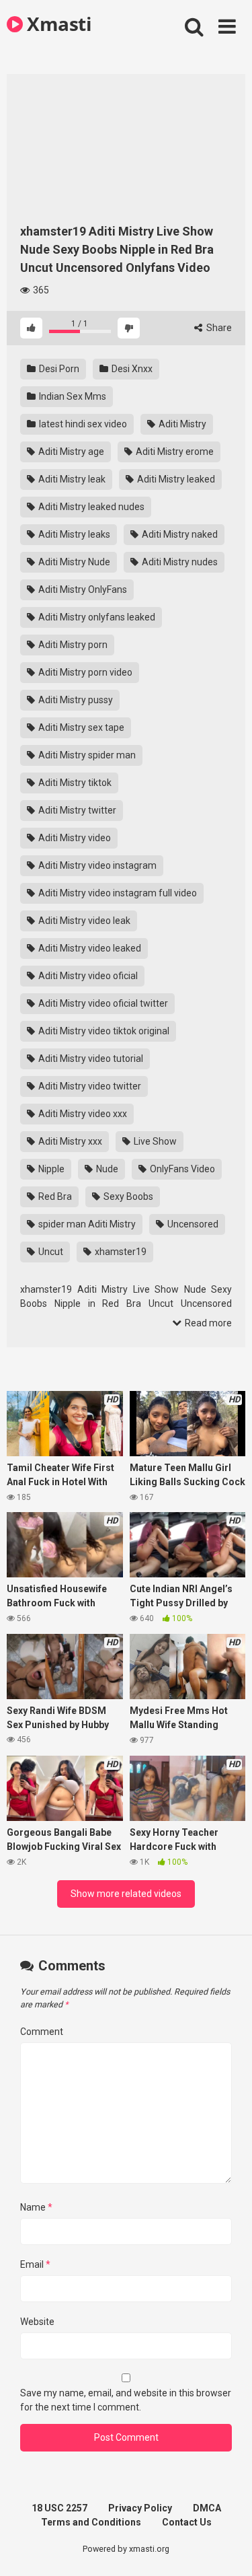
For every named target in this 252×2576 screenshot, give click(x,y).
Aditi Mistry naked (179, 534)
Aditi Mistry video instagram (96, 865)
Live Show (154, 1141)
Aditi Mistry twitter (76, 810)
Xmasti (57, 24)
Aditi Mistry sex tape (80, 727)
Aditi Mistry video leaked (89, 948)
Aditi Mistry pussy (75, 700)
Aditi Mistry (181, 424)
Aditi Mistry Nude (73, 562)
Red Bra (54, 1196)
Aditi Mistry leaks (73, 534)
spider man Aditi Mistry (86, 1224)
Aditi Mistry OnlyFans (82, 589)
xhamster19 (120, 1252)
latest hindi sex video (82, 424)
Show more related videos (126, 1894)
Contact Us (187, 2522)
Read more (207, 1323)
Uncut (50, 1252)
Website (37, 2322)
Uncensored (192, 1224)
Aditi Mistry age (70, 452)
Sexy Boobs (127, 1196)
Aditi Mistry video (74, 838)
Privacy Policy (140, 2508)
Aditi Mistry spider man (86, 755)
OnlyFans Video (181, 1169)
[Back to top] (227, 2549)
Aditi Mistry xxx (69, 1141)
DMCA (207, 2508)
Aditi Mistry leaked (175, 479)
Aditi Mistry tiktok (74, 783)
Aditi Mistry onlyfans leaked (96, 617)
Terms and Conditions (91, 2522)
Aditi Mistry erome (174, 452)
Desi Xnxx (131, 369)
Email (35, 2264)
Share (218, 328)
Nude (106, 1169)
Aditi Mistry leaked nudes (90, 507)
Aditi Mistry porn (72, 645)
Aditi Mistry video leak (83, 921)
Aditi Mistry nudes (179, 562)
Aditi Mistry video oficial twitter (102, 1003)
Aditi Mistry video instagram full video (117, 893)
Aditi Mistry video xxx (82, 1114)
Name (36, 2207)
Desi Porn (58, 369)
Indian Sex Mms (72, 396)
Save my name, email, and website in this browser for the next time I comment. (126, 2400)
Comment (42, 2032)
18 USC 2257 (59, 2508)
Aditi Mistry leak (71, 479)
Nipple (50, 1169)
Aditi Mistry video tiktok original (103, 1031)
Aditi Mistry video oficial (87, 976)
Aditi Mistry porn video (84, 672)
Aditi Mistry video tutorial (90, 1059)
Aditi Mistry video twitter (89, 1086)
